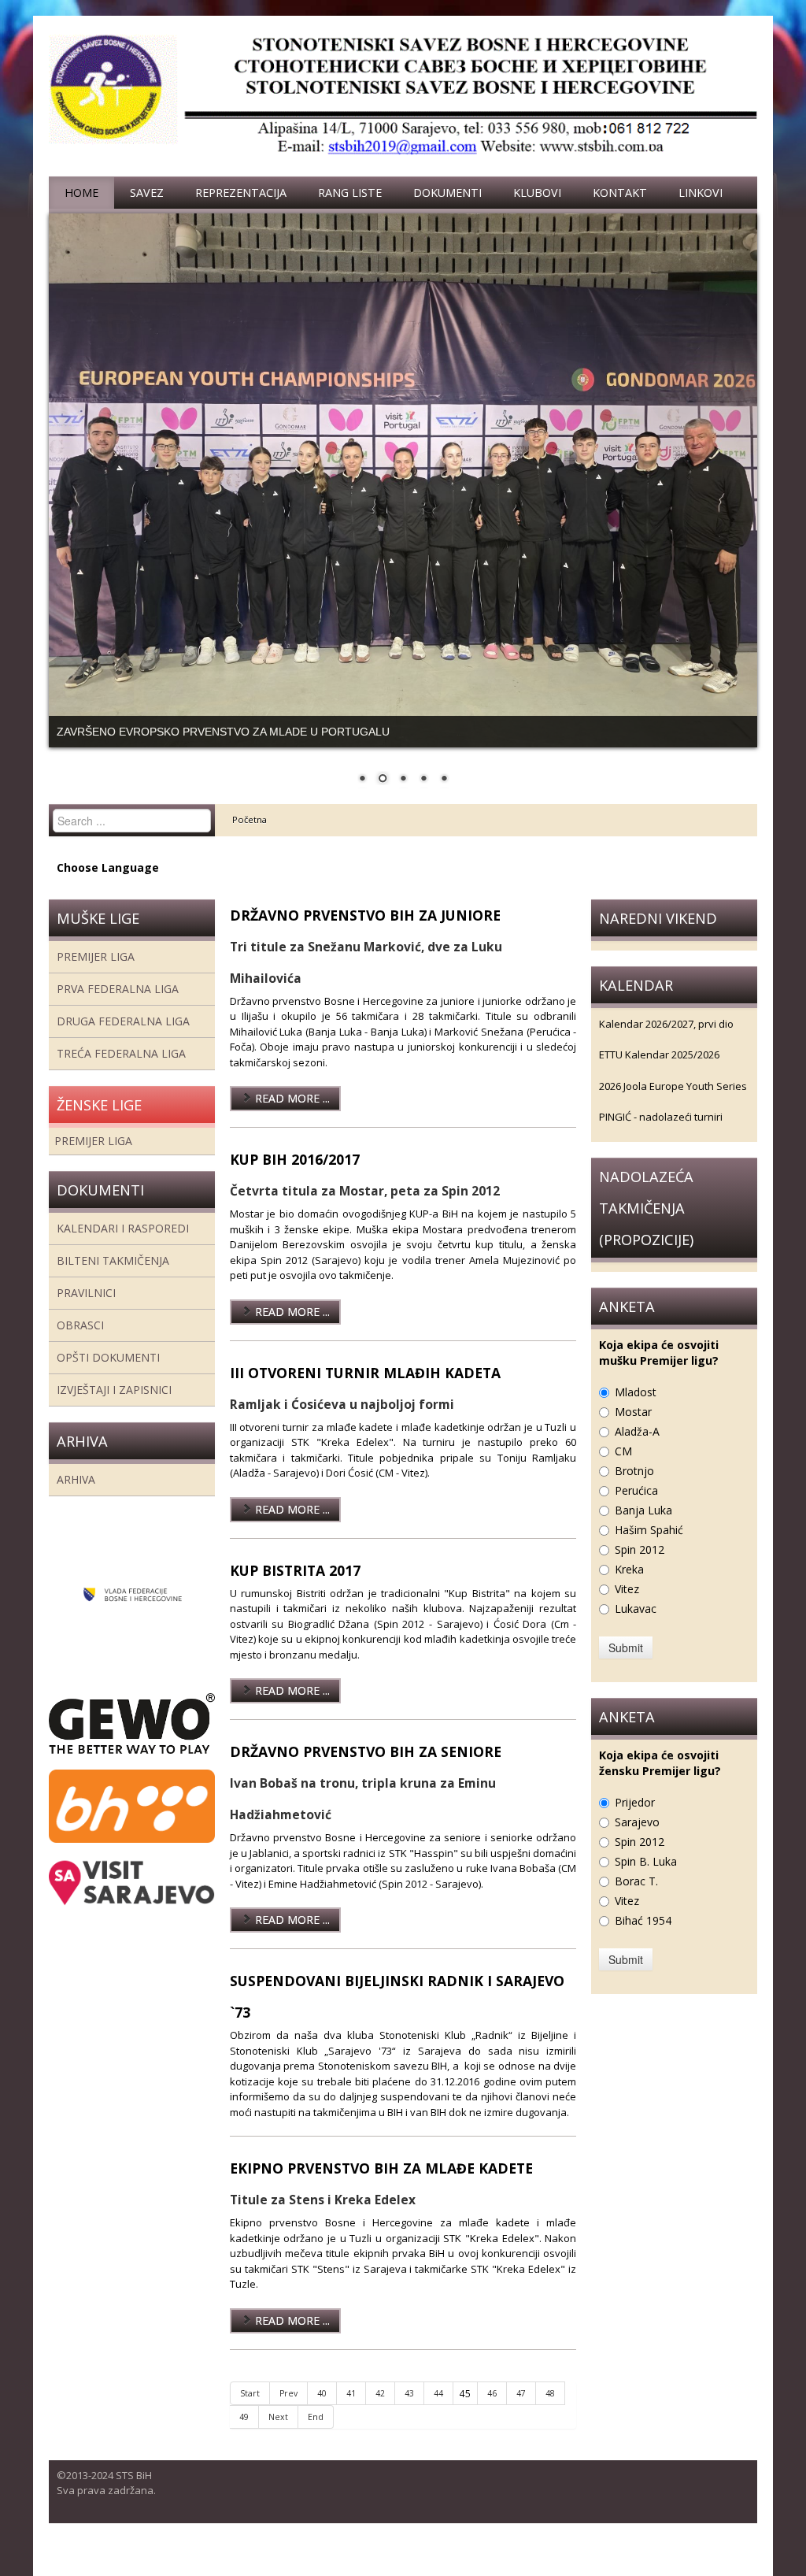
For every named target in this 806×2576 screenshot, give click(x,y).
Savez (147, 193)
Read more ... (291, 1120)
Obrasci (80, 1346)
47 (521, 2415)
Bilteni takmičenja (113, 1282)
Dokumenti (447, 193)
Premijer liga (96, 978)
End (316, 2438)
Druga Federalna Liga (123, 1042)
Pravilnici (86, 1314)
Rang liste (350, 193)
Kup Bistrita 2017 (295, 1592)
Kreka (629, 1590)
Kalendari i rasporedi (123, 1249)
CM (623, 1472)
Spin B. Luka (646, 1883)
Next (278, 2438)
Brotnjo (634, 1492)
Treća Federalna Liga (121, 1075)
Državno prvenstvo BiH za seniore (366, 1774)
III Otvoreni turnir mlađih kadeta (365, 1394)
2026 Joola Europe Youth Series (673, 1107)
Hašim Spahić (649, 1551)
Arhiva (76, 1501)
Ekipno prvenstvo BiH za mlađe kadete (381, 2190)
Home (81, 193)
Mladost (636, 1413)
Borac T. (636, 1902)
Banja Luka (643, 1531)
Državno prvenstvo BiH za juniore (365, 936)
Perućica (636, 1512)
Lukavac (636, 1630)
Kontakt (620, 193)
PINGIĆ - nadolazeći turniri (661, 1139)
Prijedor (635, 1824)
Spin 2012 (640, 1571)
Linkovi (701, 193)
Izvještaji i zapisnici (114, 1411)
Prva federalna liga (118, 1010)
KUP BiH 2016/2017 (295, 1181)
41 (351, 2415)
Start (250, 2415)
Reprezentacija (241, 193)
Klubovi (537, 193)
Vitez (627, 1610)
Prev (288, 2415)
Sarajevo (637, 1843)
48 (550, 2415)
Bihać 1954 (643, 1942)
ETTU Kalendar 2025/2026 (659, 1077)
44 (438, 2415)
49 (244, 2438)
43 (409, 2415)
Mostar (633, 1433)
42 (380, 2415)
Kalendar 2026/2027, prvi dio (666, 1045)
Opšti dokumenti (108, 1379)
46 (492, 2415)
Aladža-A (637, 1453)
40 (322, 2415)
